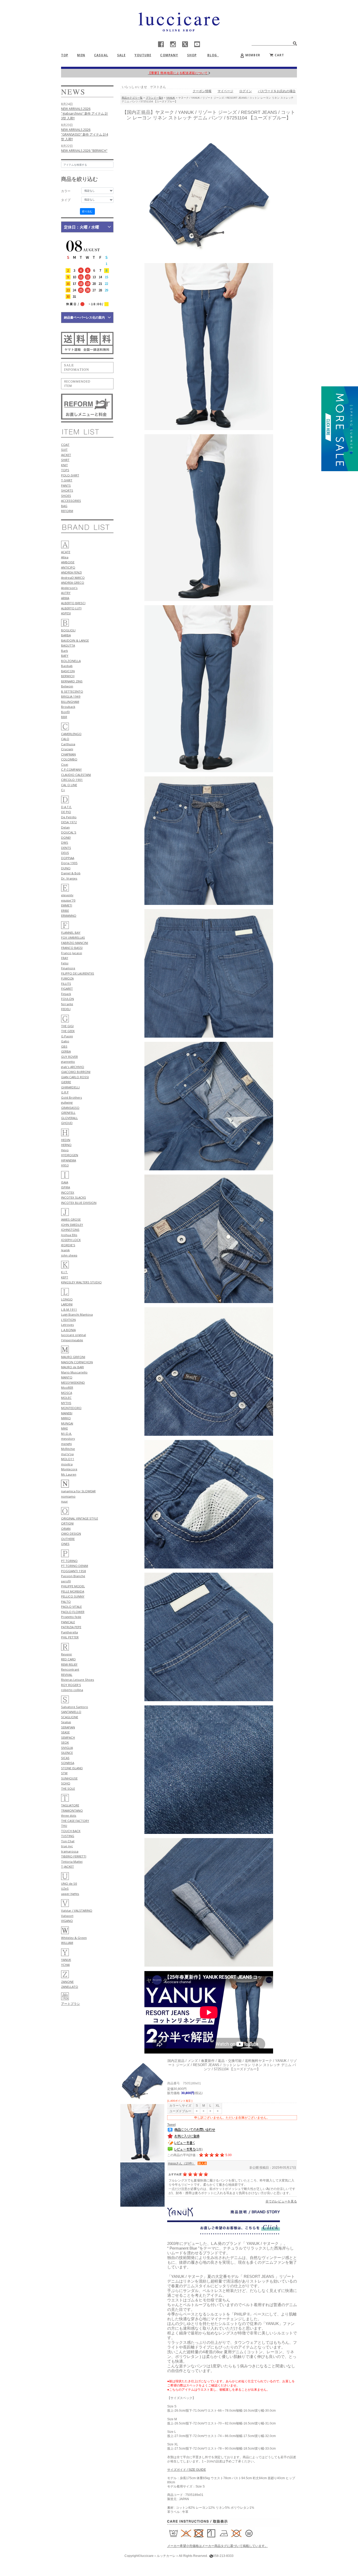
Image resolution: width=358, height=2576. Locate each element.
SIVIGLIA (67, 1748)
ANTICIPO (68, 567)
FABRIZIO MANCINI (75, 943)
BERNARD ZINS (72, 681)
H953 (65, 1165)
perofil (66, 1581)
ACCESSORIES (71, 501)
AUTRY (66, 593)
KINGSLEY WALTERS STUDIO (81, 1282)
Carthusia (68, 744)
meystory (68, 1439)
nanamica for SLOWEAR (78, 1491)
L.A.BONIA (68, 1330)
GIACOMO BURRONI (76, 1072)
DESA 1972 (69, 822)
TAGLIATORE (70, 1805)
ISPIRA (66, 1187)
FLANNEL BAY (71, 933)
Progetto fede (71, 1617)
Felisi (65, 963)
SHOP (192, 55)
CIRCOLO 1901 (72, 780)
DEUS (65, 853)
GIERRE (66, 1082)
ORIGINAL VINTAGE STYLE (80, 1518)
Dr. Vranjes (69, 878)
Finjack (66, 994)
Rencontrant (70, 1669)
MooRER (67, 1387)
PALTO (66, 1602)
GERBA (66, 1051)
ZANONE (67, 1982)
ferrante (67, 1004)
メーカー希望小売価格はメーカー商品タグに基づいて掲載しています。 (218, 2546)
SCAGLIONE (70, 1717)
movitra (67, 1464)
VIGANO (67, 1921)
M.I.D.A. (66, 1434)
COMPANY (169, 55)
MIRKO (66, 1418)
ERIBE (65, 911)
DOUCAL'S (69, 832)
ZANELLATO (70, 1987)
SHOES (66, 496)
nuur (64, 1501)
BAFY (65, 656)
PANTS (66, 485)
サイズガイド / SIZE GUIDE (187, 2470)
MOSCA (67, 1393)
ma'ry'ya (67, 1454)
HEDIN (66, 1140)
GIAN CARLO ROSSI (75, 1077)
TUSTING (68, 1836)
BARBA (66, 635)
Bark (64, 651)
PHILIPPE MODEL (73, 1586)
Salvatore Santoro (75, 1707)
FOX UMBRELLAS (73, 938)
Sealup (66, 1722)
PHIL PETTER (70, 1637)
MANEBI (67, 1413)
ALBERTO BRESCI (73, 603)
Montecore (69, 1469)
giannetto (68, 1062)
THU (64, 1826)
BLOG (214, 55)
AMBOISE (68, 562)
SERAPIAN (68, 1727)
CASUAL (101, 55)
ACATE (66, 552)
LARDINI (67, 1304)
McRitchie (68, 1449)
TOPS (65, 470)
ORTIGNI (67, 1523)
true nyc (67, 1846)
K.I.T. (64, 1272)
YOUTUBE (143, 55)
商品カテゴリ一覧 (132, 98)
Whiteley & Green (74, 1938)
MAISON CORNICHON (77, 1362)
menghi (66, 1444)
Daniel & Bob (71, 873)
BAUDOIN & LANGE (75, 640)
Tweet (171, 2125)
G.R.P (65, 1092)
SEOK (65, 1742)
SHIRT (65, 460)
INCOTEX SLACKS (74, 1197)
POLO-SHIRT (70, 475)
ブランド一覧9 (154, 98)
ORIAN (66, 1529)
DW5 (65, 842)
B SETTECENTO (72, 691)
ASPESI (66, 613)
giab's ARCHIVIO (73, 1067)
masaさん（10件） (182, 2163)
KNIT (64, 465)
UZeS (65, 1888)
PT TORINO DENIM (75, 1566)
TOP (65, 55)
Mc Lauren (69, 1474)
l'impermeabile (72, 1340)
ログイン (246, 91)
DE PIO (66, 812)
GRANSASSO (70, 1108)
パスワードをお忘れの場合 (277, 91)
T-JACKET (67, 1866)
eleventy (67, 895)
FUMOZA (67, 978)
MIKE (64, 1428)
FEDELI (66, 1009)
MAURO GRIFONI (73, 1357)
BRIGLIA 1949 (71, 696)
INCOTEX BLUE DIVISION (79, 1203)
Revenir (67, 1654)
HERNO (66, 1145)
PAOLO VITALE (71, 1607)
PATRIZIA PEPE (71, 1627)
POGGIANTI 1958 (74, 1571)
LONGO (67, 1299)
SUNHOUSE (69, 1778)
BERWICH (68, 676)
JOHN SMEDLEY (72, 1225)
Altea (65, 557)
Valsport (67, 1916)
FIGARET (67, 989)
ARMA (65, 598)
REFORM (67, 511)
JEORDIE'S (68, 1245)
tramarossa (70, 1851)
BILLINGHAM (70, 702)
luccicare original (74, 1335)
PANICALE (68, 1622)
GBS (64, 1046)
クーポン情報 (202, 91)
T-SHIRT (67, 480)
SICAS (65, 1758)
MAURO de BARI (72, 1367)
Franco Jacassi (72, 953)
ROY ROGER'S (71, 1685)
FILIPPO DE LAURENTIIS (78, 973)
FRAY (65, 958)
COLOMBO (69, 759)
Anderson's (69, 588)
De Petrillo (69, 817)
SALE (121, 55)
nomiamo (68, 1496)
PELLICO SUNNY (73, 1596)
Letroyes (67, 1325)
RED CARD (68, 1659)
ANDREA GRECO (73, 583)
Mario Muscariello (74, 1372)
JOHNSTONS (70, 1230)
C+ (63, 790)
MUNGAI (67, 1423)
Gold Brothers (72, 1097)
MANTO (67, 1377)
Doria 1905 (69, 863)
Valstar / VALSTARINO (77, 1910)
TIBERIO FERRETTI (74, 1856)
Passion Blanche (73, 1576)
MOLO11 (68, 1459)
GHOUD (67, 1123)
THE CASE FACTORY (75, 1821)
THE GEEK (68, 1031)
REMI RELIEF (69, 1664)
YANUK (66, 1960)
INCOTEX (68, 1192)
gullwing (67, 1102)
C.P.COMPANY (71, 769)
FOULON (67, 999)
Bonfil (65, 712)
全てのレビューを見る (281, 2201)
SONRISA (68, 1763)
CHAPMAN (68, 754)
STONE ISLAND (72, 1768)
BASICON (68, 671)
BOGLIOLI (68, 630)
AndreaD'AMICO (73, 578)
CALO (65, 739)
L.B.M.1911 (69, 1309)
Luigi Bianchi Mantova (77, 1314)
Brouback (68, 707)
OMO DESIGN (71, 1534)
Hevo (65, 1150)
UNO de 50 (69, 1884)
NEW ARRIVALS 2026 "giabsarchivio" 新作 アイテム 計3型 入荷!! (85, 113)
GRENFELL (68, 1113)
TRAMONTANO (72, 1810)
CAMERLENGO (71, 734)
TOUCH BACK (71, 1831)
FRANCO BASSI (72, 948)
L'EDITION (68, 1320)
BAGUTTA (68, 645)
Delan (65, 827)
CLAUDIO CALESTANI (76, 775)
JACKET (66, 455)
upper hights (70, 1894)
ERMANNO (69, 916)
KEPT (65, 1277)
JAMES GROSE (71, 1219)
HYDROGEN (70, 1155)
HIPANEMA (69, 1160)
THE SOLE (68, 1788)
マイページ (225, 91)
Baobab (67, 666)
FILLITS (66, 984)
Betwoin (67, 686)
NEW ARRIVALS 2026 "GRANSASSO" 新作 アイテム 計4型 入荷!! (85, 134)
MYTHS (66, 1403)
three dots (69, 1815)
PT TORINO (69, 1561)
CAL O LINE (69, 785)
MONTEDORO (71, 1408)
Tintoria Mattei (72, 1862)
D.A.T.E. (66, 807)
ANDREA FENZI (71, 572)
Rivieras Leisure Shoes (78, 1680)
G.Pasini (67, 1036)
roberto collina (72, 1690)
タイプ (66, 200)
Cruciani (67, 749)
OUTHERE (68, 1539)
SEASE (65, 1732)
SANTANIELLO (71, 1712)
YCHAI (65, 1965)
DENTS (66, 848)
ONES (65, 1544)
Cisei (65, 764)
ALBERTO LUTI (71, 608)
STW (64, 1773)
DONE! (66, 838)
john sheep (69, 1255)
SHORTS (67, 490)
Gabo (65, 1041)
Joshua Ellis (69, 1235)
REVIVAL (67, 1675)
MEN (81, 55)
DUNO (66, 868)
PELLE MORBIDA (73, 1591)
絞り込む (87, 211)
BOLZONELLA (71, 661)
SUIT (64, 450)
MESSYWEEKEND (73, 1382)
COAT (65, 445)
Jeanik (65, 1250)
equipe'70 (68, 900)
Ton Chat (68, 1841)
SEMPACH (68, 1737)
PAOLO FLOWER (73, 1612)
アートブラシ (70, 2004)
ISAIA (65, 1182)
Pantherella (69, 1632)
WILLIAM (67, 1943)
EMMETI (67, 905)
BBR (64, 717)
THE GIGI (67, 1026)
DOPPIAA (68, 858)
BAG (64, 506)
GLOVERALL (69, 1118)
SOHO (66, 1783)
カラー (66, 191)
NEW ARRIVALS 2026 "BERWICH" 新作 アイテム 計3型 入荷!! (84, 153)
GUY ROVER (69, 1057)
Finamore (68, 968)
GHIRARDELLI (70, 1087)
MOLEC (66, 1398)
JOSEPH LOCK (71, 1240)
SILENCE (67, 1753)
